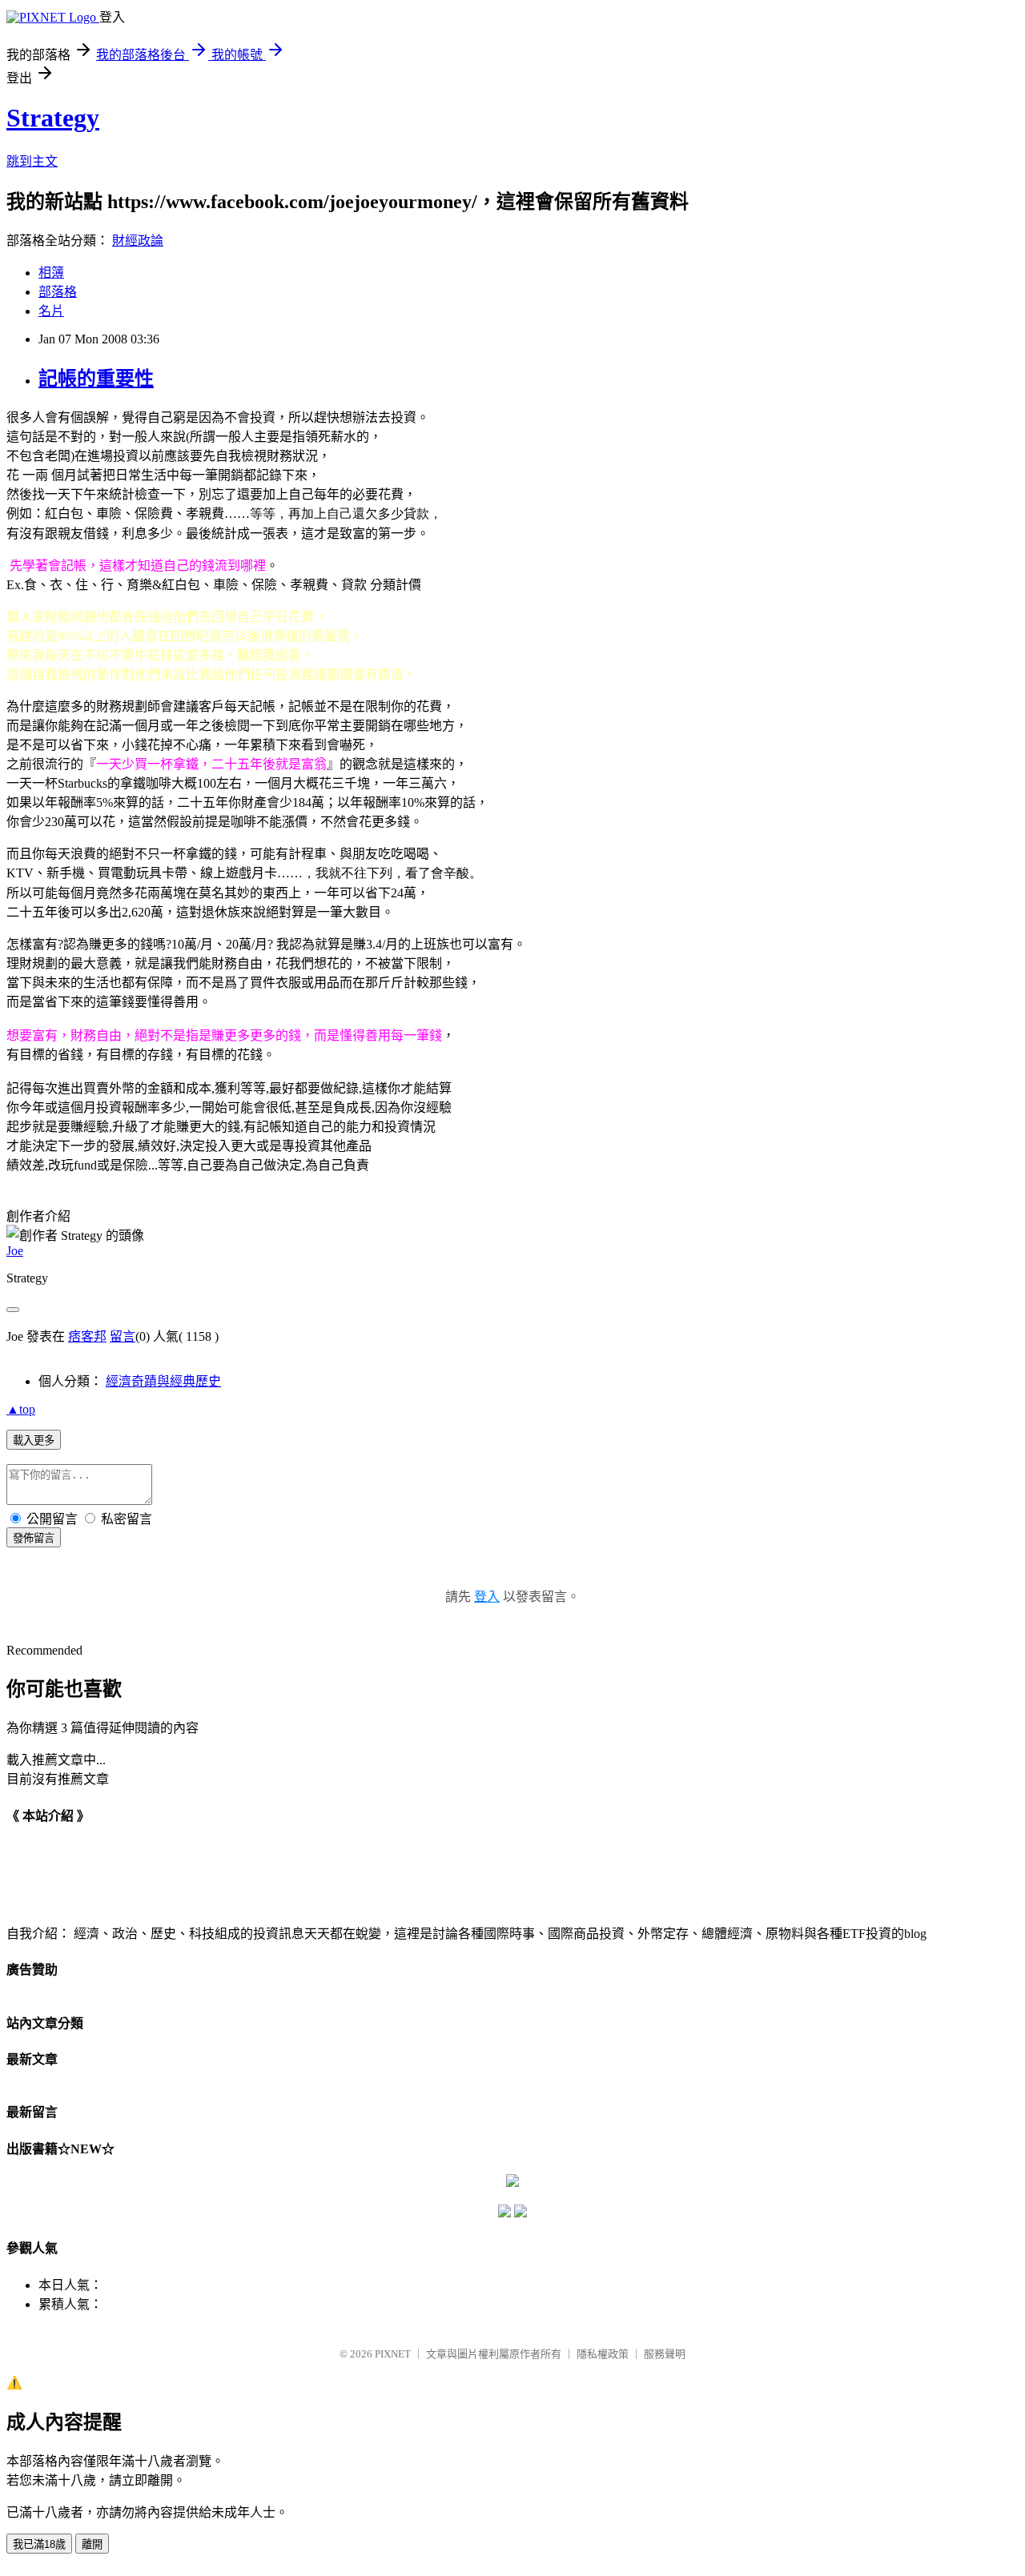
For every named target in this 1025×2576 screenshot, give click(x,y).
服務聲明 (665, 2354)
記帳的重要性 (96, 379)
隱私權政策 (603, 2354)
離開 (92, 2544)
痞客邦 (87, 1336)
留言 (123, 1336)
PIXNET (393, 2354)
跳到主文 (32, 161)
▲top (21, 1409)
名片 (51, 311)
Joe (15, 1251)
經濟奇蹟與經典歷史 (163, 1381)
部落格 (58, 292)
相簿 (51, 273)
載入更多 (34, 1440)
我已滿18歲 (39, 2544)
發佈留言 (34, 1538)
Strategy (53, 118)
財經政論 (138, 241)
